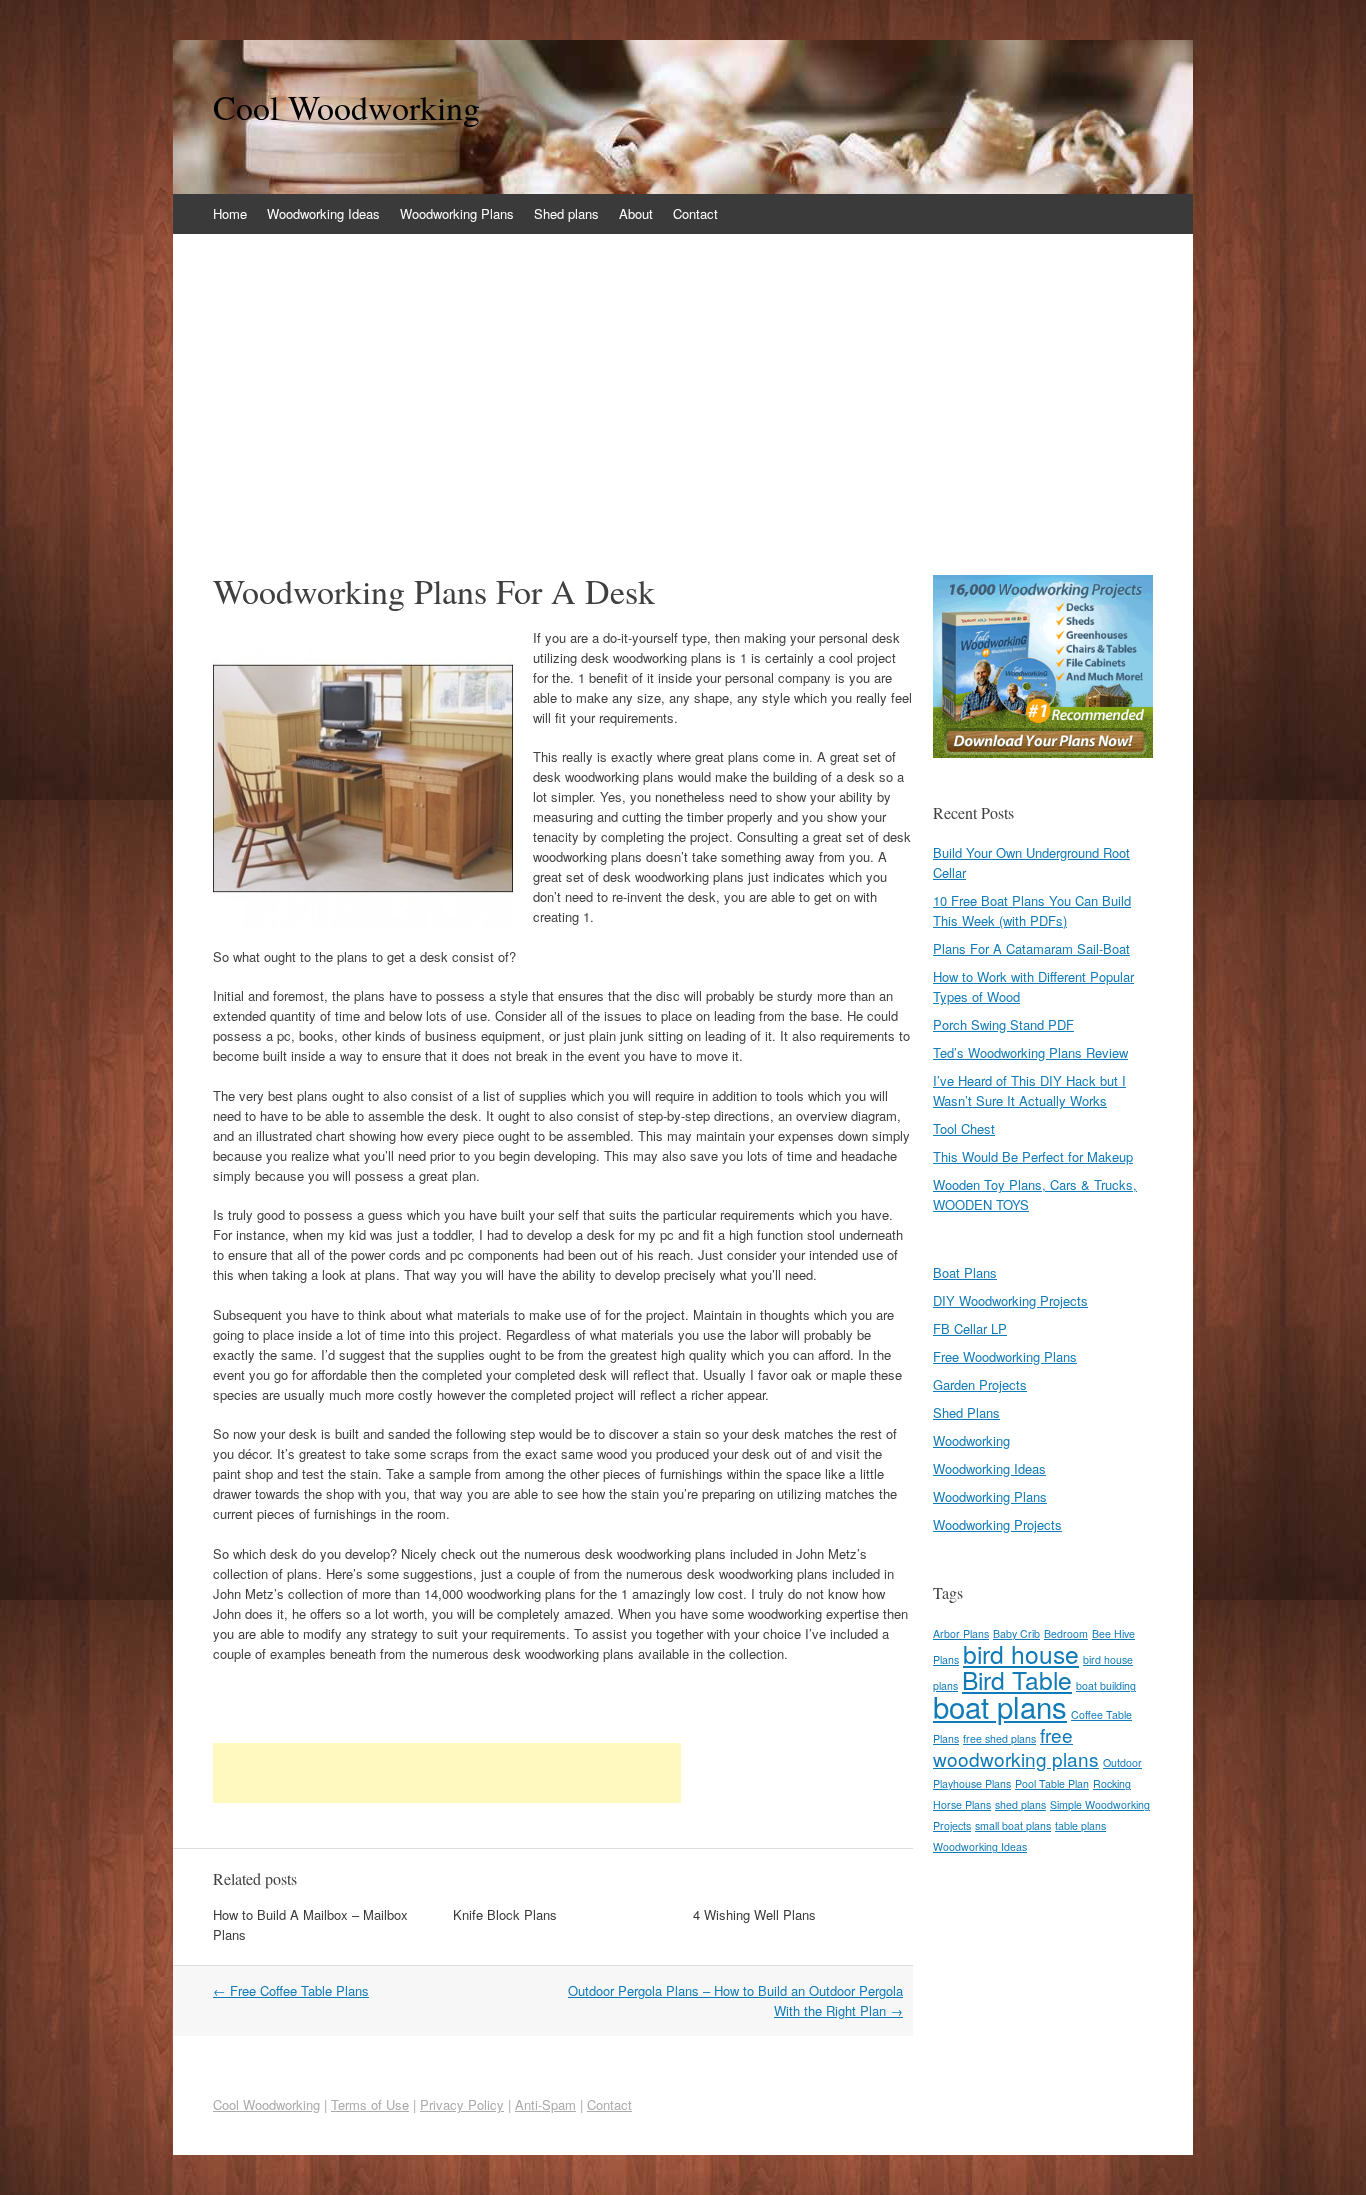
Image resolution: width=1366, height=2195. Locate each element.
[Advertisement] (683, 384)
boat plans (1000, 1706)
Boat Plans (965, 1272)
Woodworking (971, 1440)
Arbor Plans (961, 1633)
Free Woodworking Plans (1005, 1356)
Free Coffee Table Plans (291, 1990)
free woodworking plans (1016, 1746)
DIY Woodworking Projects (1010, 1300)
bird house (1021, 1653)
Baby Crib (1016, 1633)
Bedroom (1066, 1633)
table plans (1080, 1825)
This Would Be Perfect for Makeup (1033, 1156)
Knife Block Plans (505, 1914)
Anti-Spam (545, 2104)
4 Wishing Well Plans (754, 1914)
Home (230, 213)
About (636, 213)
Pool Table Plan (1052, 1783)
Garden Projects (980, 1384)
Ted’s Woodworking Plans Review (1030, 1052)
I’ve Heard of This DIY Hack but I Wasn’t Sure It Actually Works (1029, 1090)
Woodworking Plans (457, 213)
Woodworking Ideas (323, 213)
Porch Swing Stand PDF (1003, 1024)
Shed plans (566, 213)
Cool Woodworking (346, 107)
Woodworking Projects (997, 1524)
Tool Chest (964, 1128)
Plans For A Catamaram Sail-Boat (1031, 948)
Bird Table (1017, 1679)
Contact (695, 213)
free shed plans (999, 1738)
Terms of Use (370, 2104)
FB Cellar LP (970, 1328)
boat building (1106, 1685)
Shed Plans (966, 1412)
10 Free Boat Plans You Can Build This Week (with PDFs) (1032, 910)
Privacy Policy (462, 2104)
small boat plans (1013, 1825)
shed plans (1020, 1804)
